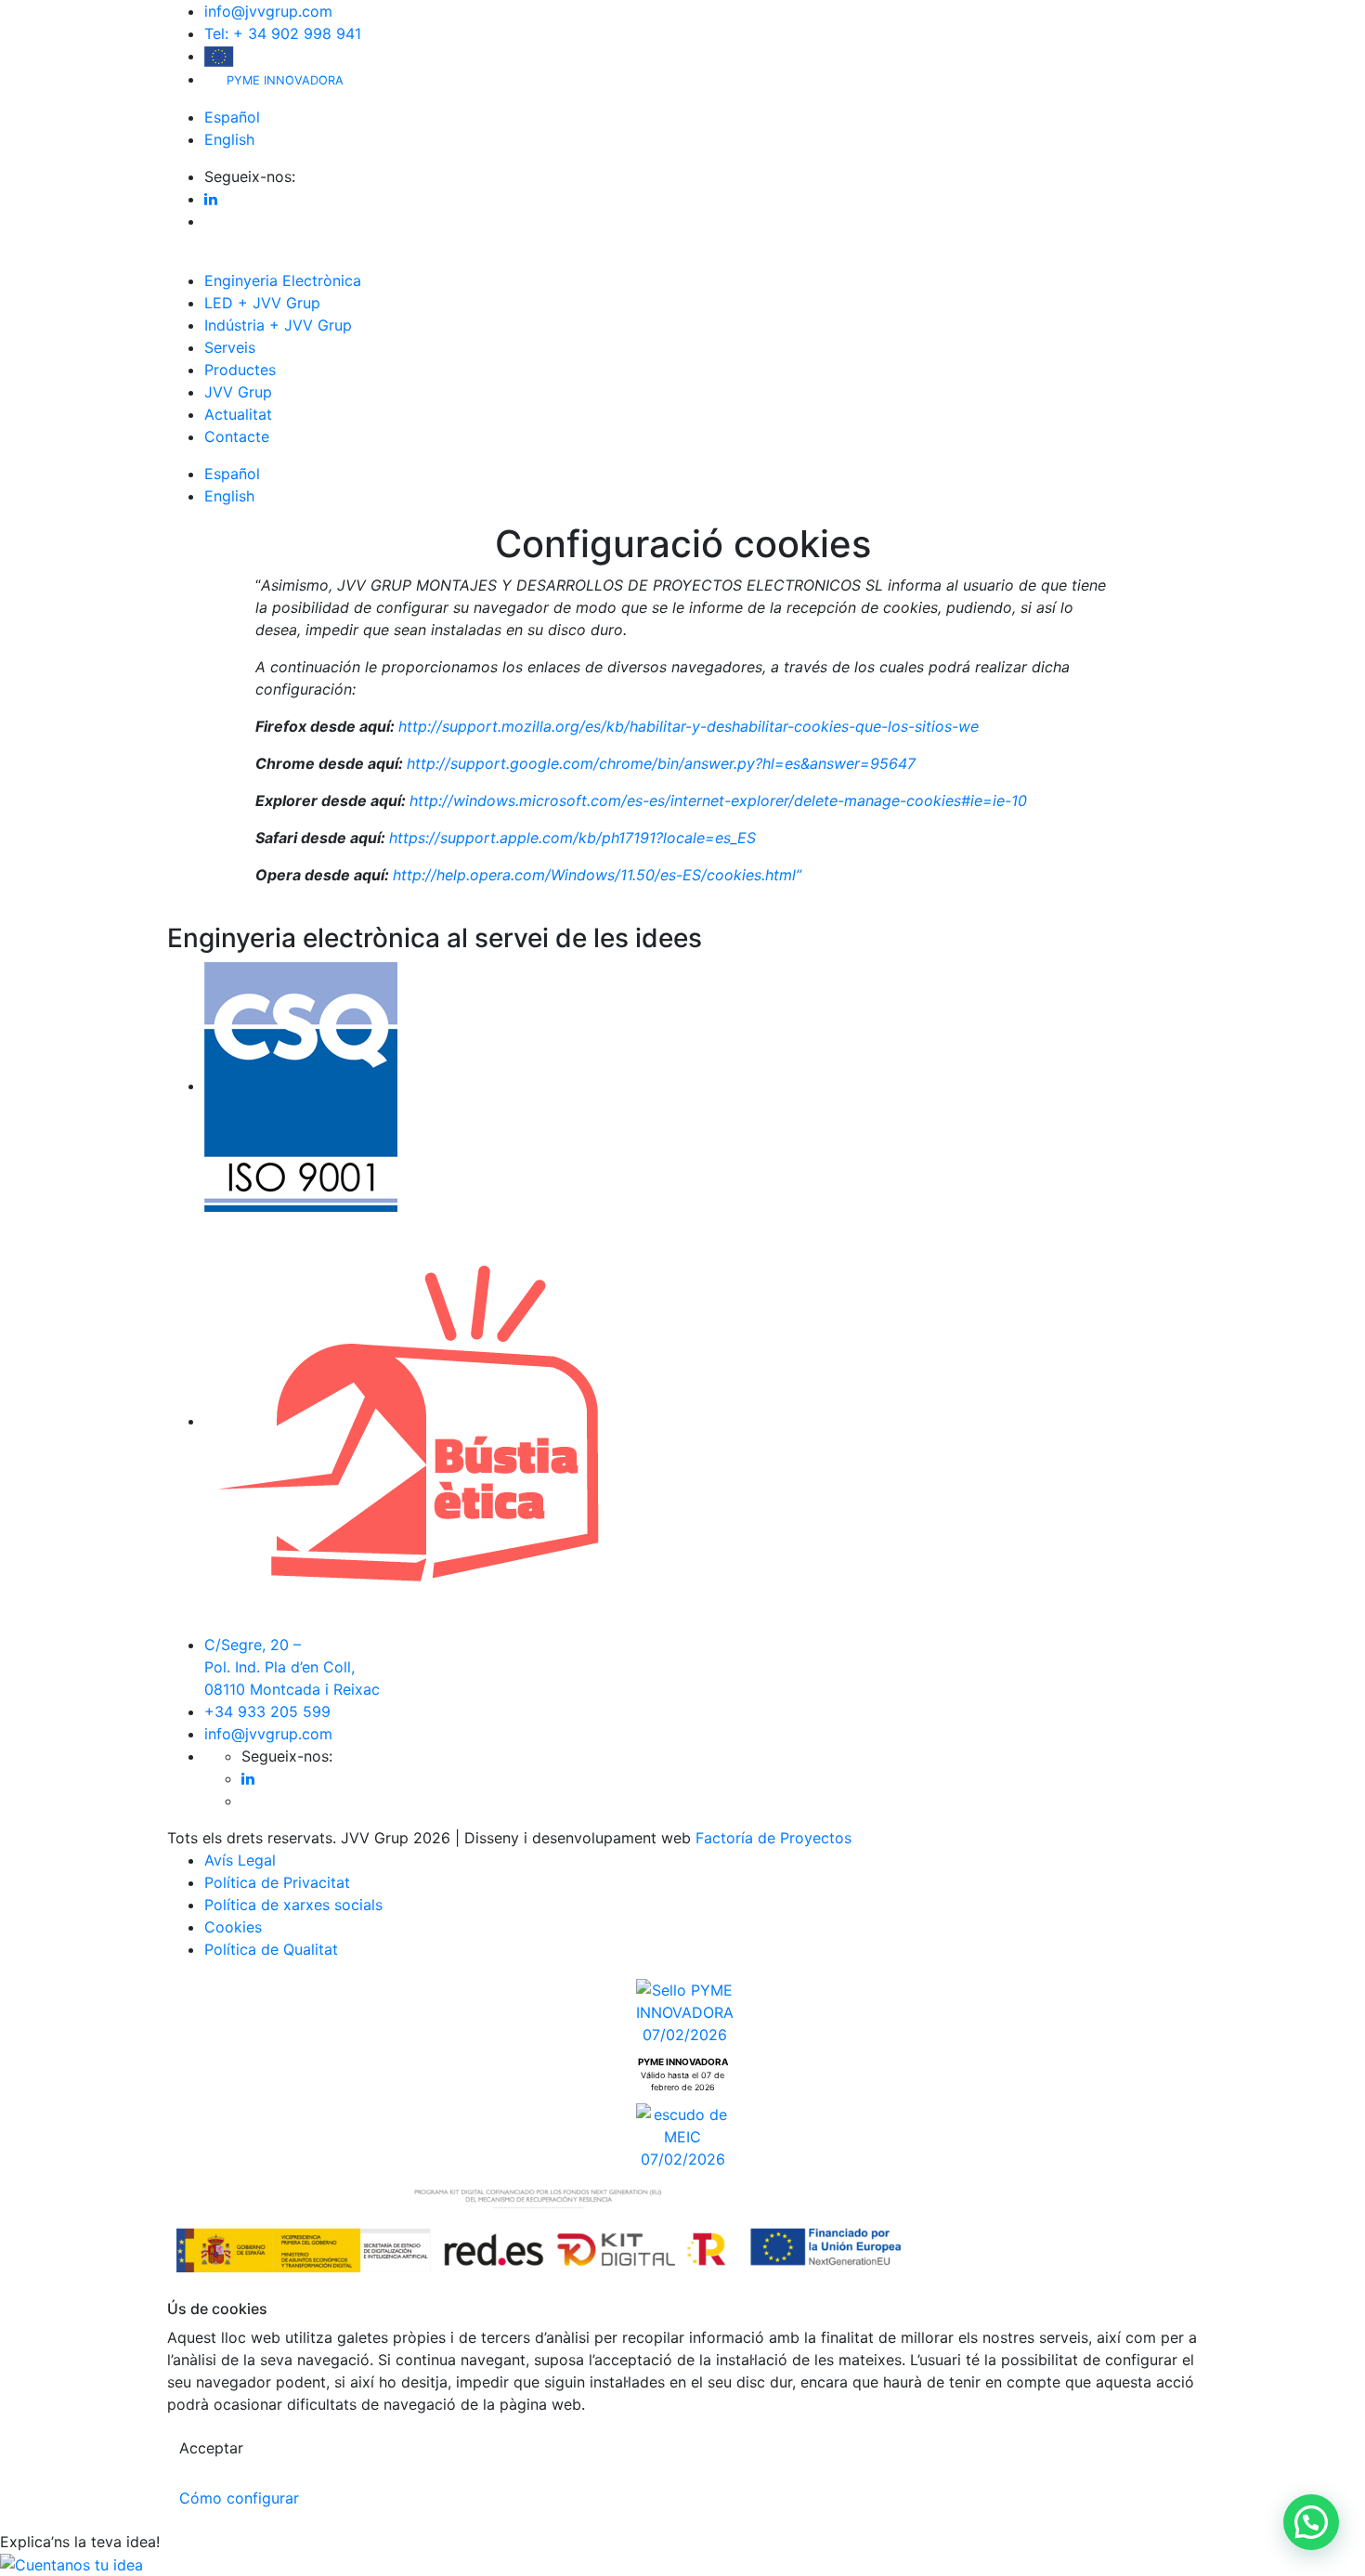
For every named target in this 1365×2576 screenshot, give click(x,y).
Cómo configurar (239, 2498)
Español (232, 117)
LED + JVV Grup (262, 303)
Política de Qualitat (271, 1949)
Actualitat (238, 414)
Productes (240, 370)
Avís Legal (240, 1860)
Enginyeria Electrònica (283, 280)
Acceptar (211, 2448)
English (229, 139)
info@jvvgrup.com (268, 11)
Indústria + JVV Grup (278, 325)
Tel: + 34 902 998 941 (283, 33)
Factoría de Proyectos (773, 1838)
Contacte (237, 436)
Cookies (233, 1927)
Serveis (230, 347)
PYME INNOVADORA (283, 80)
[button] (1311, 2522)
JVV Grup (238, 392)
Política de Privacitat (277, 1882)
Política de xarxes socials (293, 1905)
